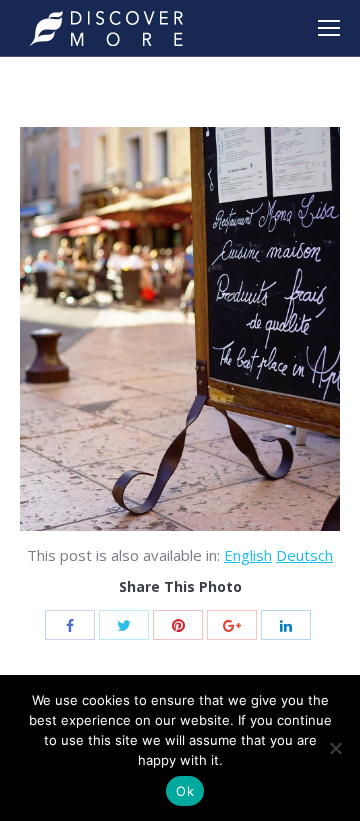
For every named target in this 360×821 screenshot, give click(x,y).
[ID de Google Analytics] (232, 625)
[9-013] (180, 329)
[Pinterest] (178, 625)
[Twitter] (124, 625)
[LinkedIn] (286, 625)
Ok (185, 791)
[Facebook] (70, 625)
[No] (335, 748)
